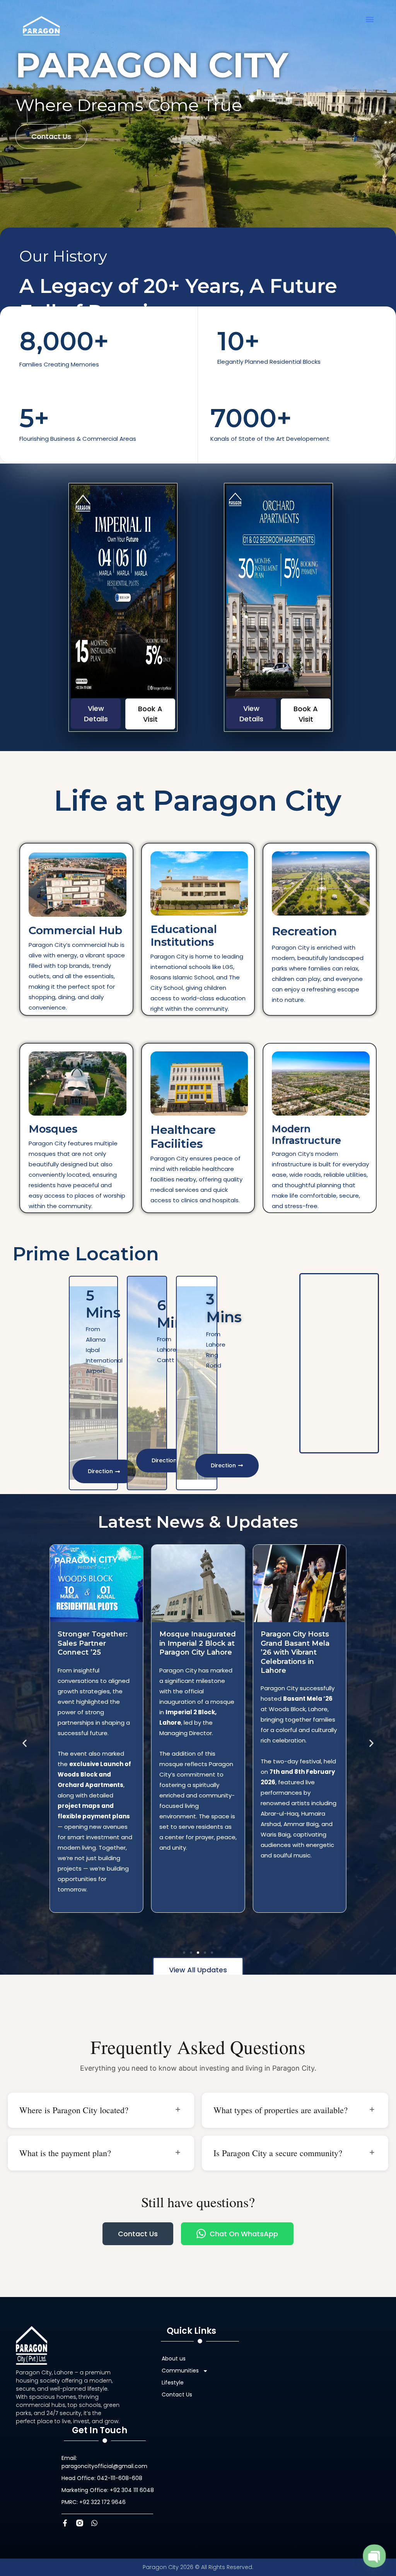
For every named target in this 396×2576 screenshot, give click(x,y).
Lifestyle (173, 2383)
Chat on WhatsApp (244, 2234)
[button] (370, 19)
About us (174, 2359)
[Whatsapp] (94, 2523)
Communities (180, 2371)
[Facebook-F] (65, 2523)
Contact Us (138, 2234)
